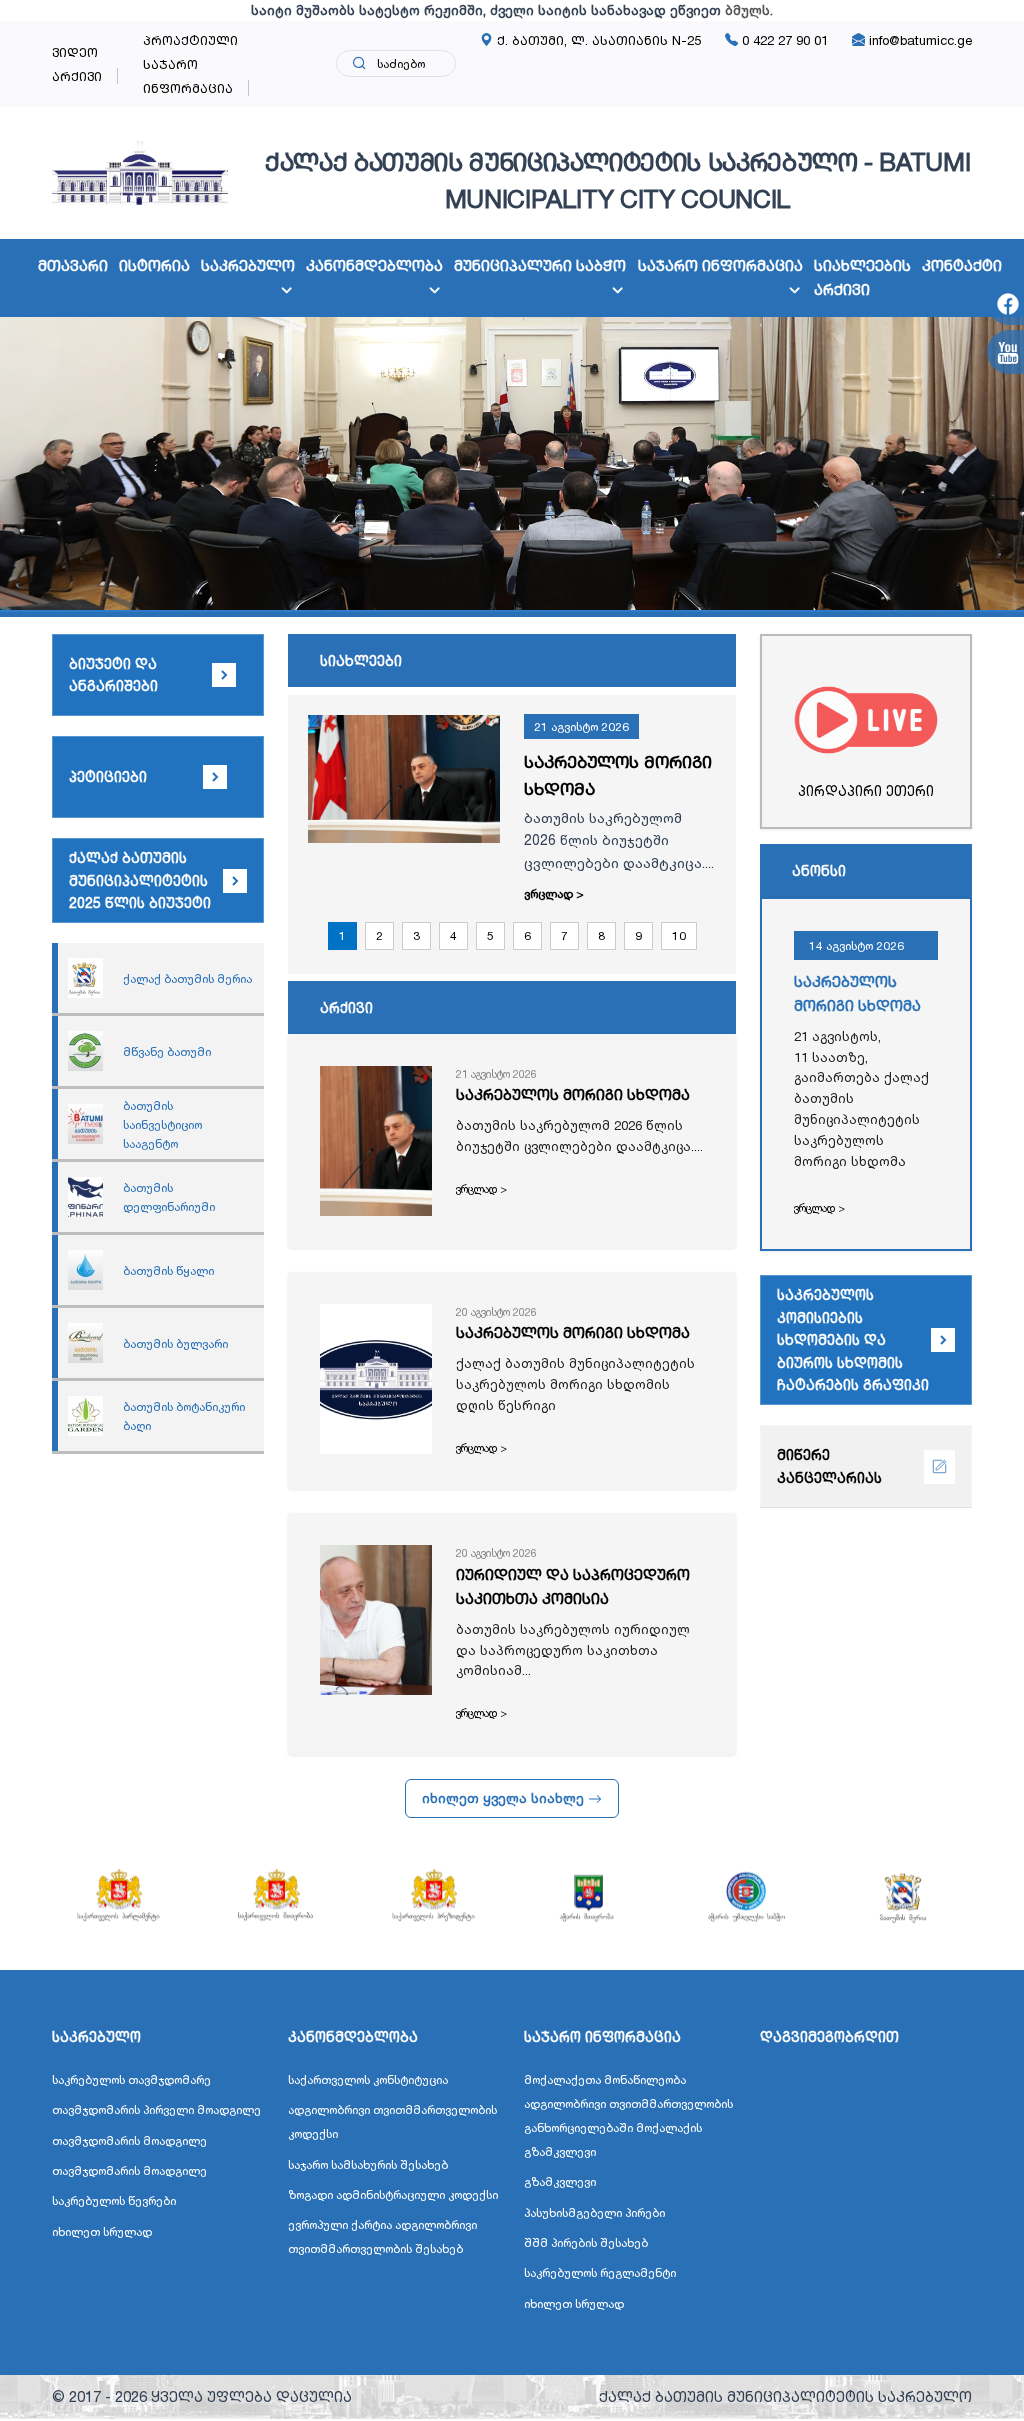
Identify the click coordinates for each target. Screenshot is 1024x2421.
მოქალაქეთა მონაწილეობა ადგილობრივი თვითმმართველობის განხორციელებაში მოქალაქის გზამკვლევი (628, 2115)
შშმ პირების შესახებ (586, 2242)
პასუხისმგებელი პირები (594, 2212)
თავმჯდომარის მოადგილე (129, 2140)
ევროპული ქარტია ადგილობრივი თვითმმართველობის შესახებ (382, 2236)
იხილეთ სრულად (102, 2231)
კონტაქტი (962, 265)
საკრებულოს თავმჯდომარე (131, 2079)
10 (679, 935)
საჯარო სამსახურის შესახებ (368, 2164)
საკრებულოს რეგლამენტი (600, 2272)
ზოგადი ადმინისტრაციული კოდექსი (393, 2194)
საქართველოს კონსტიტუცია (368, 2079)
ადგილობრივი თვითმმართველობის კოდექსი (392, 2121)
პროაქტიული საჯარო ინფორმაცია (190, 64)
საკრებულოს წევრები (114, 2200)
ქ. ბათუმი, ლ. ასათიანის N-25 (597, 40)
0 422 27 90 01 (783, 40)
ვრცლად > (554, 893)
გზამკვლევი (560, 2181)
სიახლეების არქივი (862, 277)
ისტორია (154, 265)
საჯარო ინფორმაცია (720, 265)
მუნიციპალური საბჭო (540, 265)
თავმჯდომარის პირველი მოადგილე (156, 2109)
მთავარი (73, 265)
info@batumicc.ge (918, 40)
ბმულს (747, 10)
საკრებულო (248, 265)
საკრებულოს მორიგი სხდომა (618, 775)
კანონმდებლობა (374, 265)
